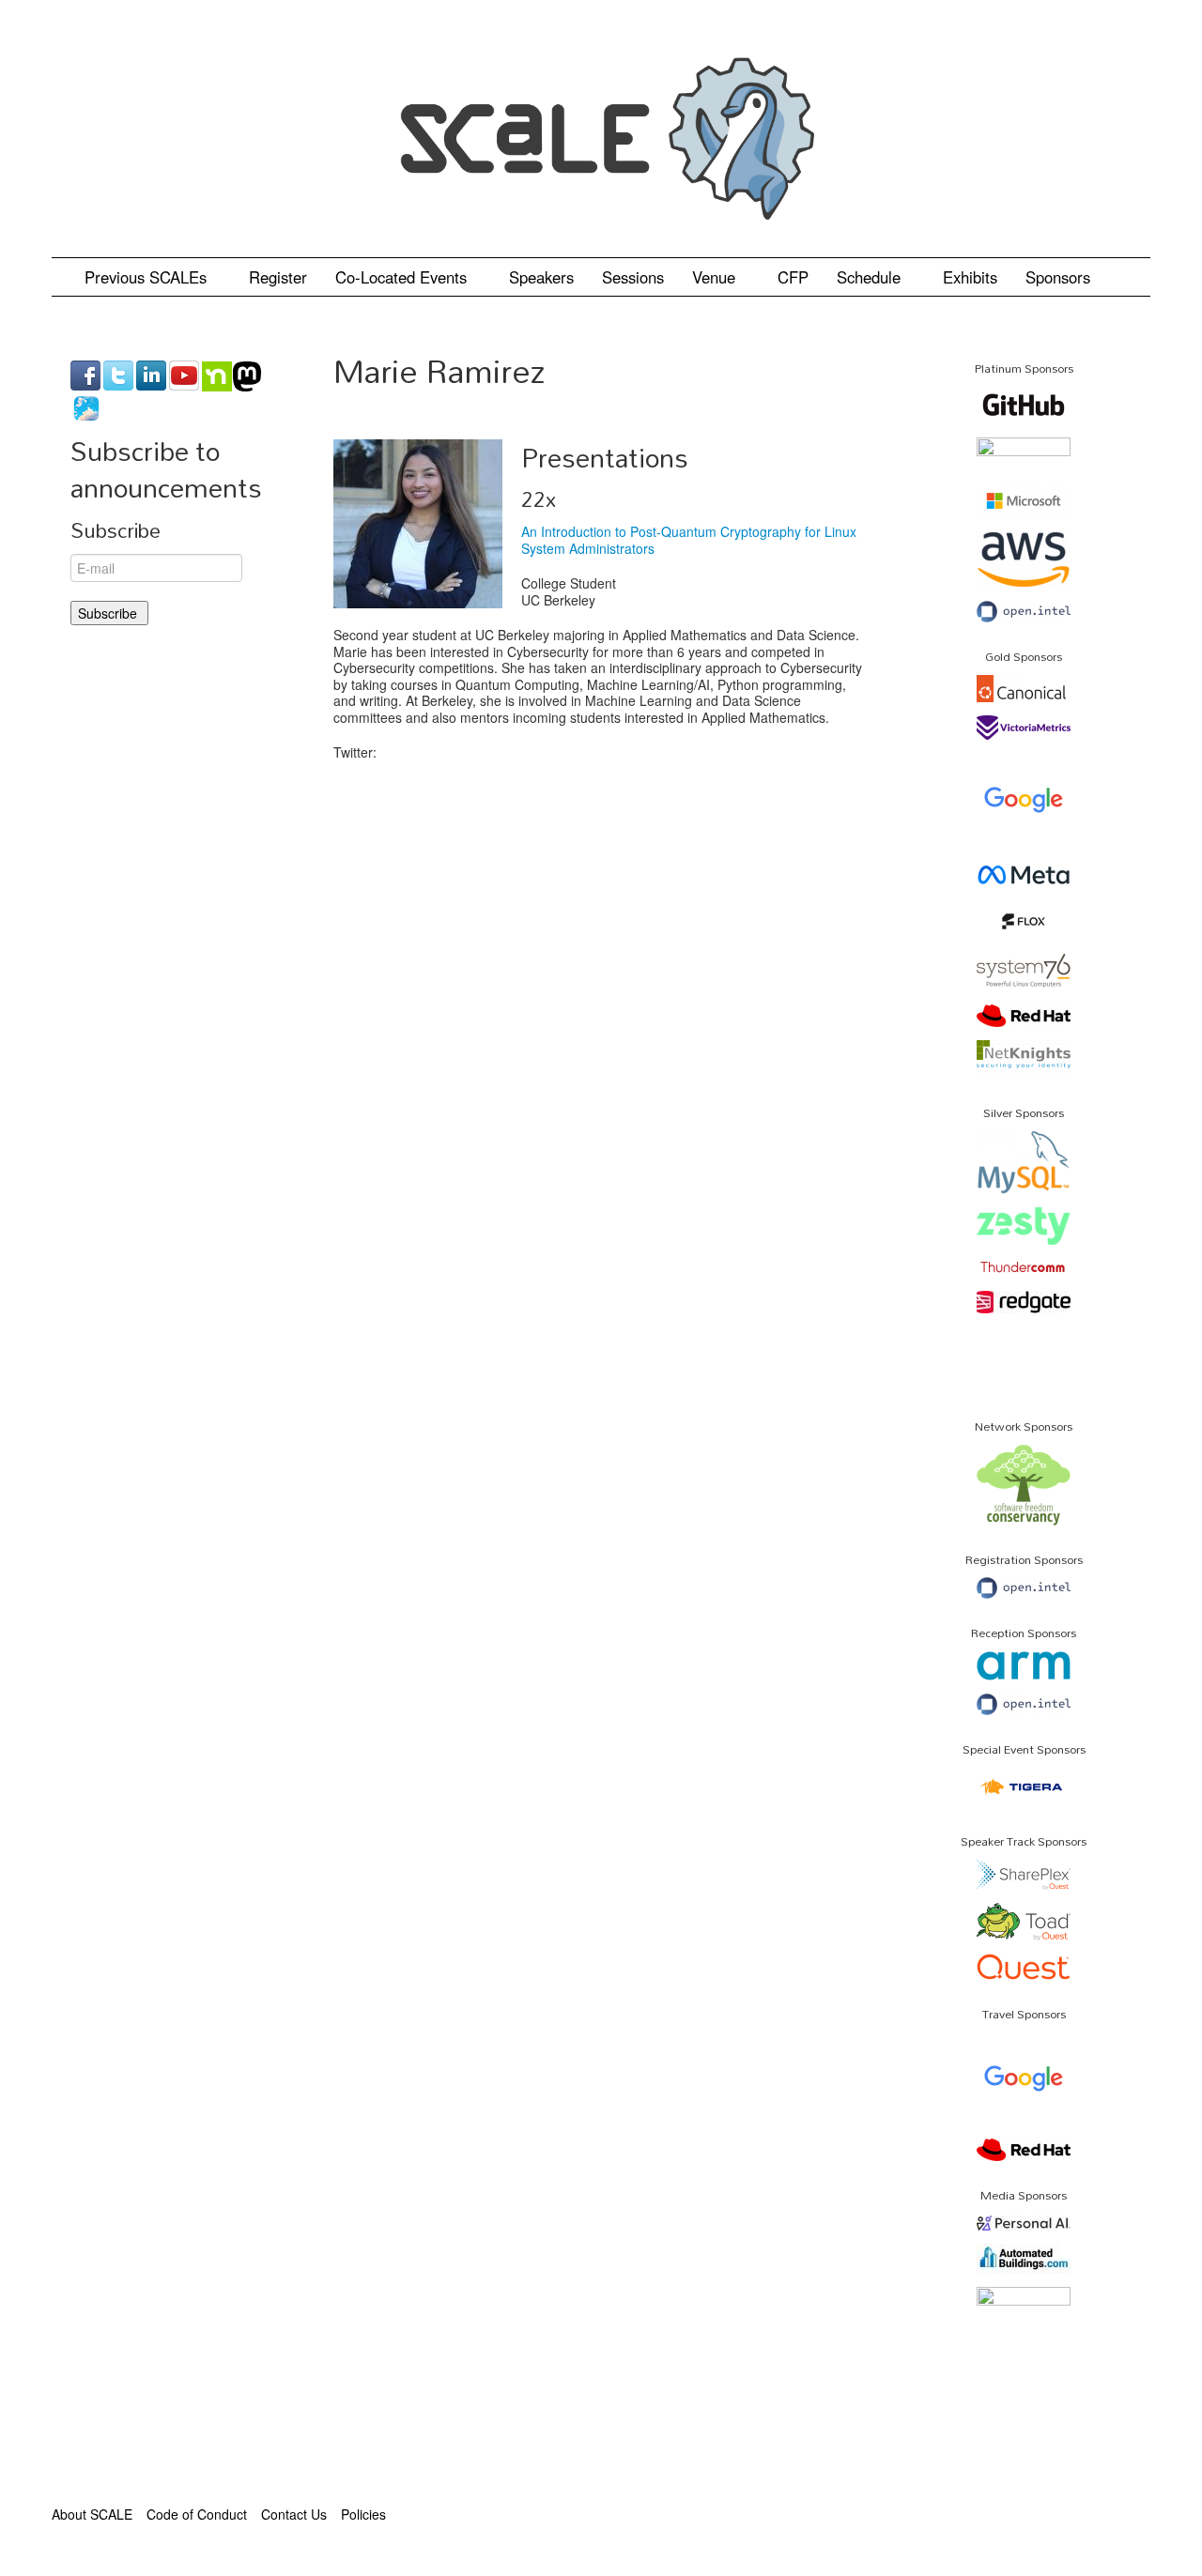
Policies (363, 2514)
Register (278, 277)
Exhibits (970, 277)
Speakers (541, 277)
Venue (716, 277)
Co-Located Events (403, 277)
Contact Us (294, 2514)
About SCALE (92, 2514)
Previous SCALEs (148, 277)
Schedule (871, 277)
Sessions (633, 277)
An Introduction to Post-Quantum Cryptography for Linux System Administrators (689, 540)
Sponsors (1058, 277)
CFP (793, 277)
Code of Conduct (197, 2514)
